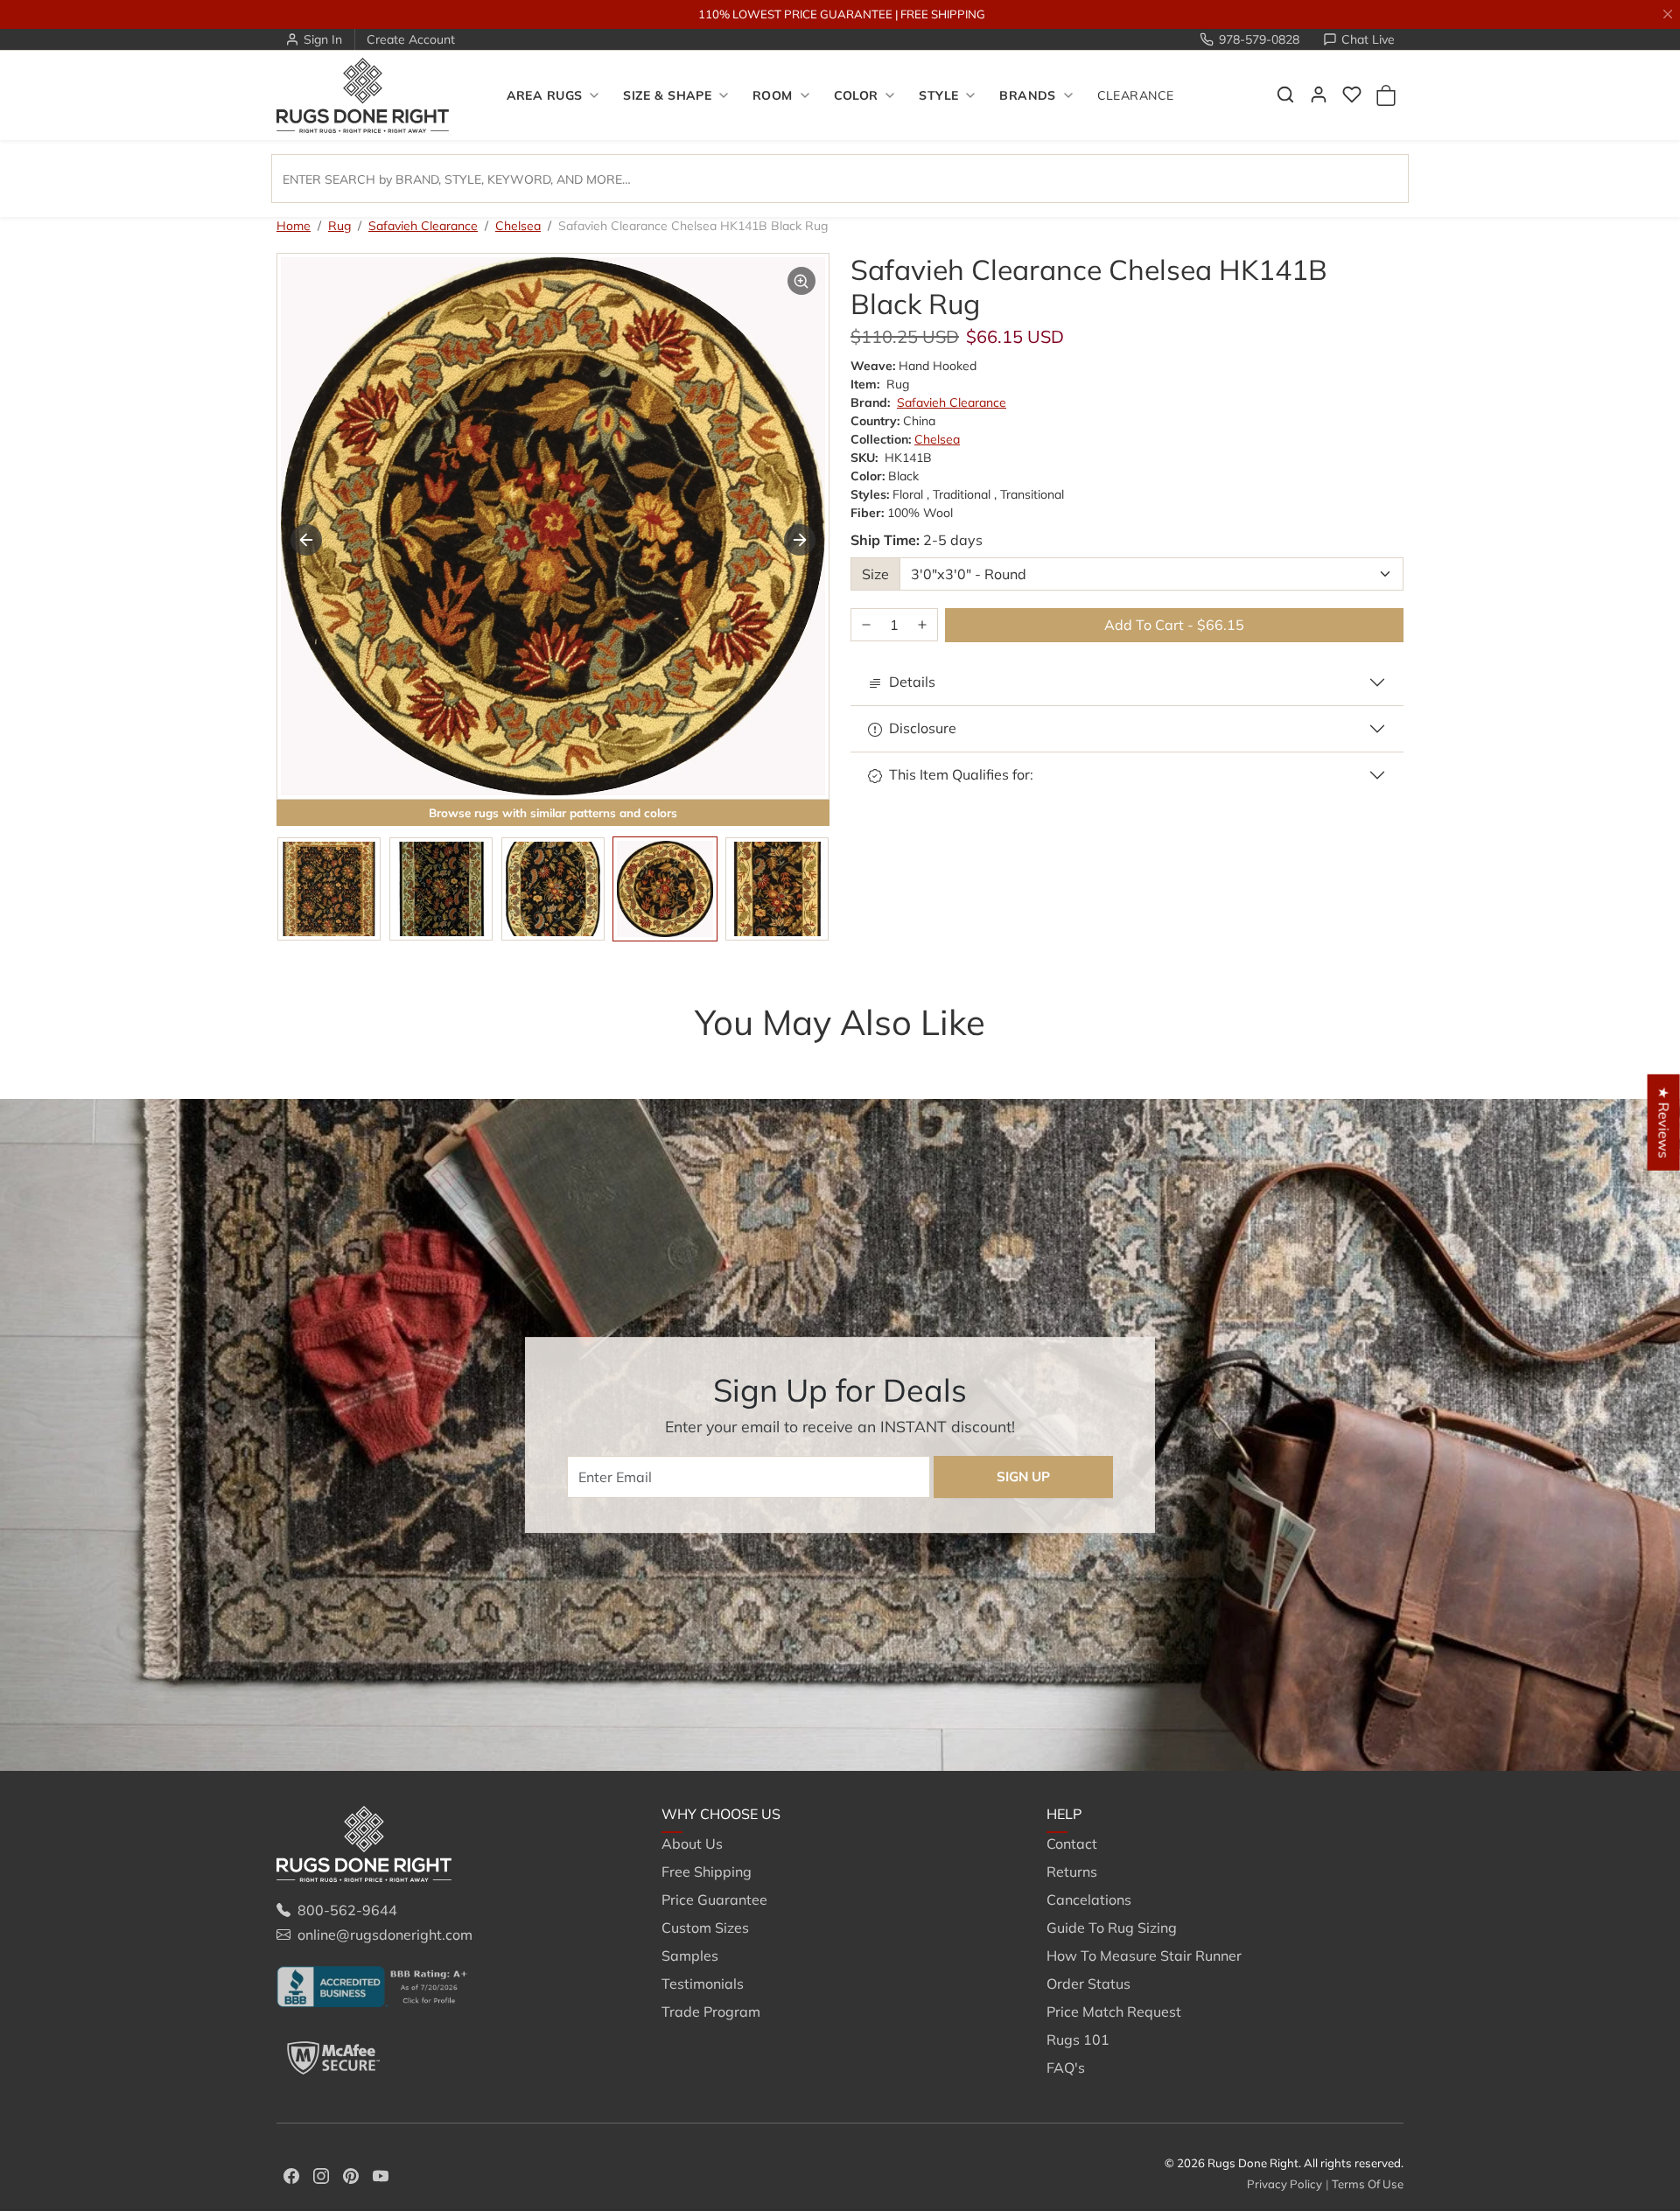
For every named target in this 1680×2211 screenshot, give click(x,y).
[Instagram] (321, 2174)
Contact (1072, 1844)
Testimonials (703, 1984)
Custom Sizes (705, 1928)
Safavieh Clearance (423, 226)
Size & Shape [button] (667, 95)
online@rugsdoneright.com (385, 1935)
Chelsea (518, 226)
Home (294, 226)
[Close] (1668, 14)
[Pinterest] (351, 2174)
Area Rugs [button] (545, 95)
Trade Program (711, 2012)
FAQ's (1066, 2068)
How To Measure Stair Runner (1144, 1956)
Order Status (1088, 1984)
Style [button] (938, 95)
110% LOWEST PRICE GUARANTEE (795, 14)
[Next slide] (800, 540)
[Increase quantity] (922, 625)
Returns (1072, 1872)
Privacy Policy (1284, 2184)
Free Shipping (707, 1872)
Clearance (1136, 95)
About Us (692, 1844)
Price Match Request (1114, 2012)
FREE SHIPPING (943, 14)
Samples (690, 1956)
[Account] (1319, 94)
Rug (339, 226)
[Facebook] (291, 2174)
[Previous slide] (306, 540)
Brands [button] (1028, 95)
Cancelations (1089, 1900)
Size (875, 574)
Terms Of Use (1368, 2184)
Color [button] (856, 95)
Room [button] (773, 95)
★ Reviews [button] (1664, 1122)
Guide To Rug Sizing (1112, 1928)
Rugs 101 (1078, 2040)
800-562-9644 (347, 1910)
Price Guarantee (714, 1900)
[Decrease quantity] (866, 625)
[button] (1285, 94)
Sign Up (1023, 1476)
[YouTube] (381, 2174)
